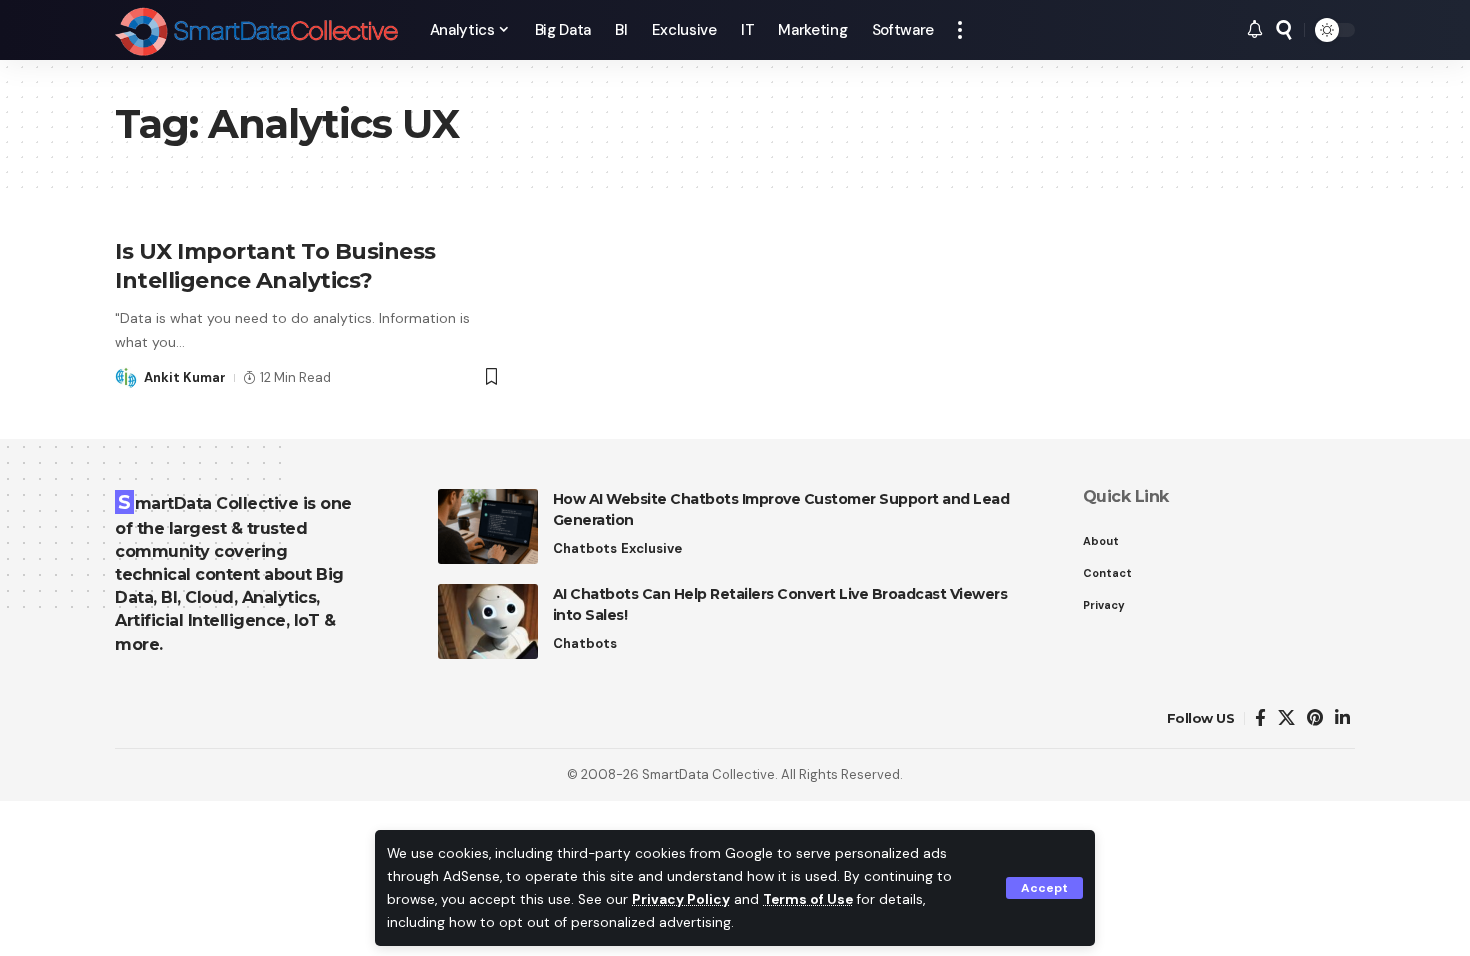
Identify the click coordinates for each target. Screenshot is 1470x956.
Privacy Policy (681, 899)
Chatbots (585, 548)
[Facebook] (1260, 718)
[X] (1286, 718)
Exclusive (651, 548)
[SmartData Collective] (256, 30)
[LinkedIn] (1342, 718)
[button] (1044, 888)
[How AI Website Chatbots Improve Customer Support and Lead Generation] (488, 526)
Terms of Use (808, 899)
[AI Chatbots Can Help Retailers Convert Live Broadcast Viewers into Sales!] (488, 621)
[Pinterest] (1315, 718)
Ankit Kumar (185, 377)
